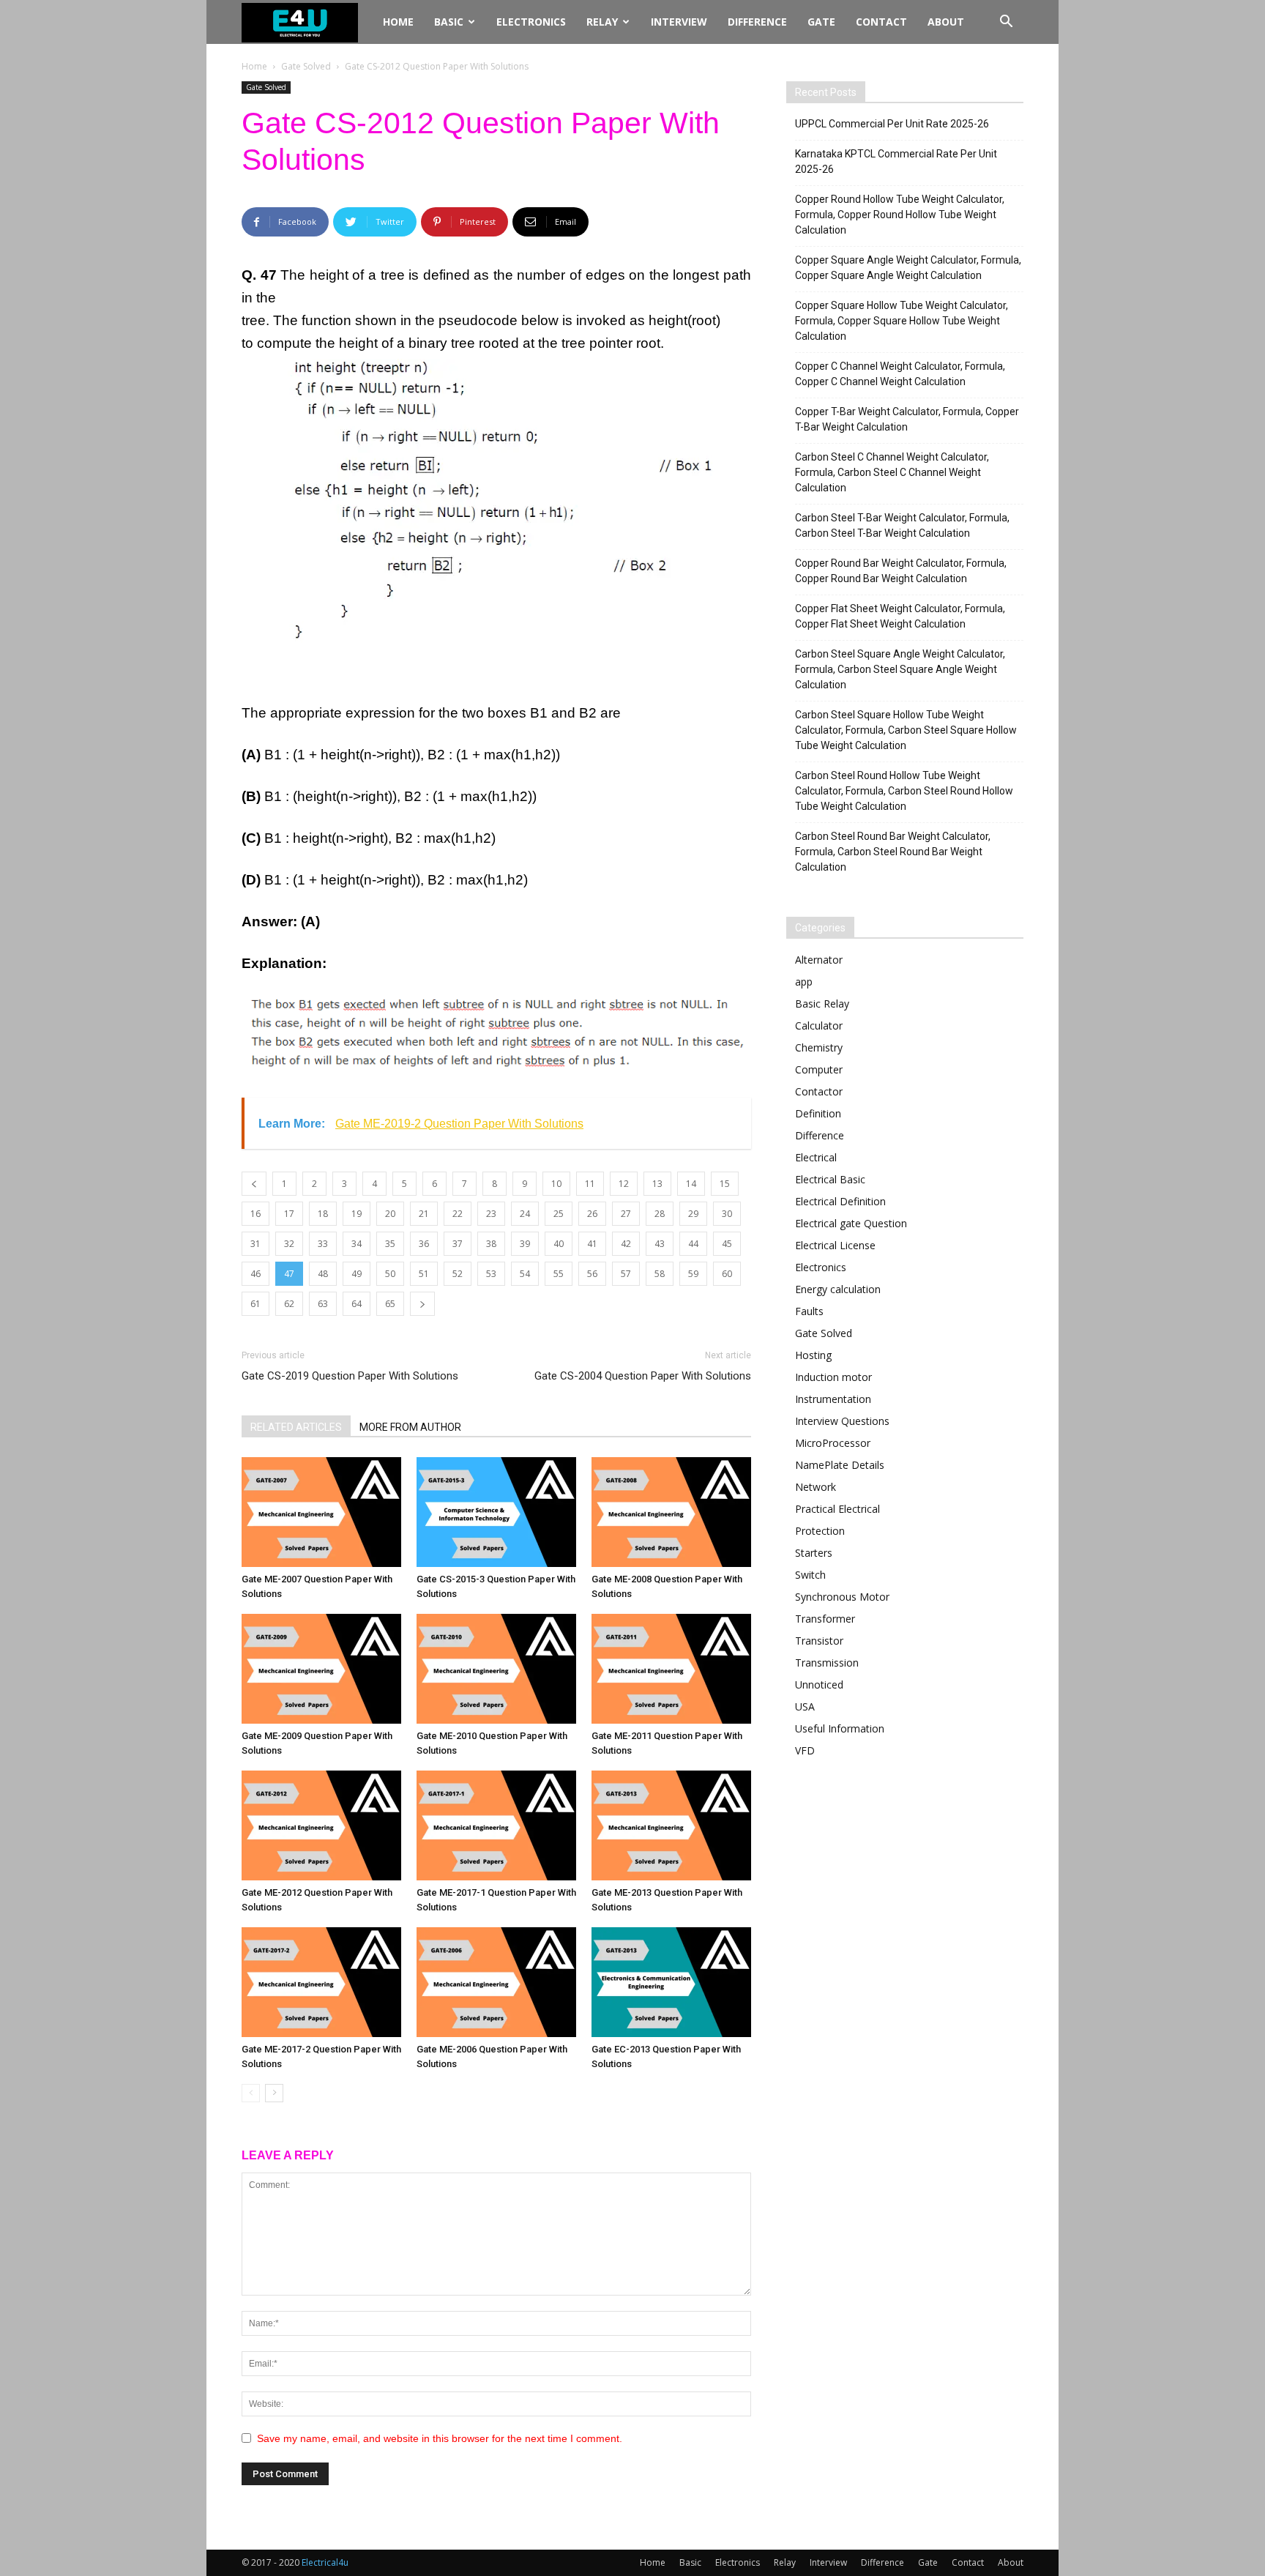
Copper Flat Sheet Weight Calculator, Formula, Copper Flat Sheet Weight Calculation (900, 616)
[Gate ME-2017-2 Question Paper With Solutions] (321, 1982)
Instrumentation (833, 1399)
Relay (602, 22)
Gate (821, 22)
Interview (679, 22)
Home (398, 22)
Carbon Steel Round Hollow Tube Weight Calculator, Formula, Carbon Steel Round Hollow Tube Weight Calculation (904, 791)
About (946, 22)
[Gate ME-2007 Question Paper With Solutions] (321, 1512)
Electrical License (835, 1245)
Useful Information (840, 1728)
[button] (1006, 23)
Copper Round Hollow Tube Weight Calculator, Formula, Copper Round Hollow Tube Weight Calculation (900, 215)
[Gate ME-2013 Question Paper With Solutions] (671, 1825)
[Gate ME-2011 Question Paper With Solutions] (671, 1669)
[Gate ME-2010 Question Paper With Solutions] (496, 1669)
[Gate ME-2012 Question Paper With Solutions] (321, 1825)
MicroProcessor (833, 1443)
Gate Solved (306, 66)
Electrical (816, 1157)
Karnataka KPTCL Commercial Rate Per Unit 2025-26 (896, 161)
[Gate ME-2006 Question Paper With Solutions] (496, 1982)
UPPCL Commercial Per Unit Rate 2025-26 (892, 124)
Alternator (819, 960)
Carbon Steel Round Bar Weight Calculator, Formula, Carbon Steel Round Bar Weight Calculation (893, 852)
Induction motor (833, 1377)
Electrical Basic (830, 1179)
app (804, 982)
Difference (757, 22)
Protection (820, 1531)
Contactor (819, 1091)
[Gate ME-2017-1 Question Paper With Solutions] (496, 1825)
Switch (810, 1575)
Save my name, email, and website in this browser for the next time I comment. (440, 2438)
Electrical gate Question (851, 1223)
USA (805, 1706)
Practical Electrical (837, 1509)
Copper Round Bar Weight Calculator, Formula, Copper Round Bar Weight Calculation (901, 571)
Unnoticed (819, 1685)
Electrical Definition (840, 1201)
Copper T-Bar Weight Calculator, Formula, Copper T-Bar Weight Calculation (907, 419)
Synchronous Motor (842, 1597)
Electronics (531, 22)
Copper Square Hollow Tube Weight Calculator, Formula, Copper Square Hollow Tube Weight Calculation (902, 321)
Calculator (819, 1025)
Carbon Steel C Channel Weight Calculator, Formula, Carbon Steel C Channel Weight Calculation (892, 472)
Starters (814, 1553)
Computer (819, 1069)
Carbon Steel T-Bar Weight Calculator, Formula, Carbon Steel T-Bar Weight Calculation (902, 525)
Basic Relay (822, 1004)
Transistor (819, 1641)
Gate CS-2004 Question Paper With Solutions (643, 1376)
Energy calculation (838, 1289)
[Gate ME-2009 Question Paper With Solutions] (321, 1669)
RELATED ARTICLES (296, 1427)
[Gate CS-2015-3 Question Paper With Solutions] (496, 1512)
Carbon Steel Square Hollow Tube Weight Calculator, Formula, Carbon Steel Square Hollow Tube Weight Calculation (906, 730)
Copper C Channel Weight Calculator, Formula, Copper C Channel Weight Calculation (900, 374)
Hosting (813, 1355)
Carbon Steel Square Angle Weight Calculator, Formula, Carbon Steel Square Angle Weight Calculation (900, 669)
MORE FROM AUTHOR (410, 1427)
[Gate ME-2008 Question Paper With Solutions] (671, 1512)
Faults (809, 1311)
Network (816, 1487)
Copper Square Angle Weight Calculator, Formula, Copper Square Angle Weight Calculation (908, 268)
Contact (881, 22)
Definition (818, 1113)
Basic (449, 22)
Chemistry (819, 1047)
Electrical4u (325, 2562)
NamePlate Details (840, 1465)
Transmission (827, 1663)
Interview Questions (842, 1421)
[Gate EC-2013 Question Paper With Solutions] (671, 1982)
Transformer (825, 1619)
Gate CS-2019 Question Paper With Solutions (350, 1376)
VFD (805, 1750)
